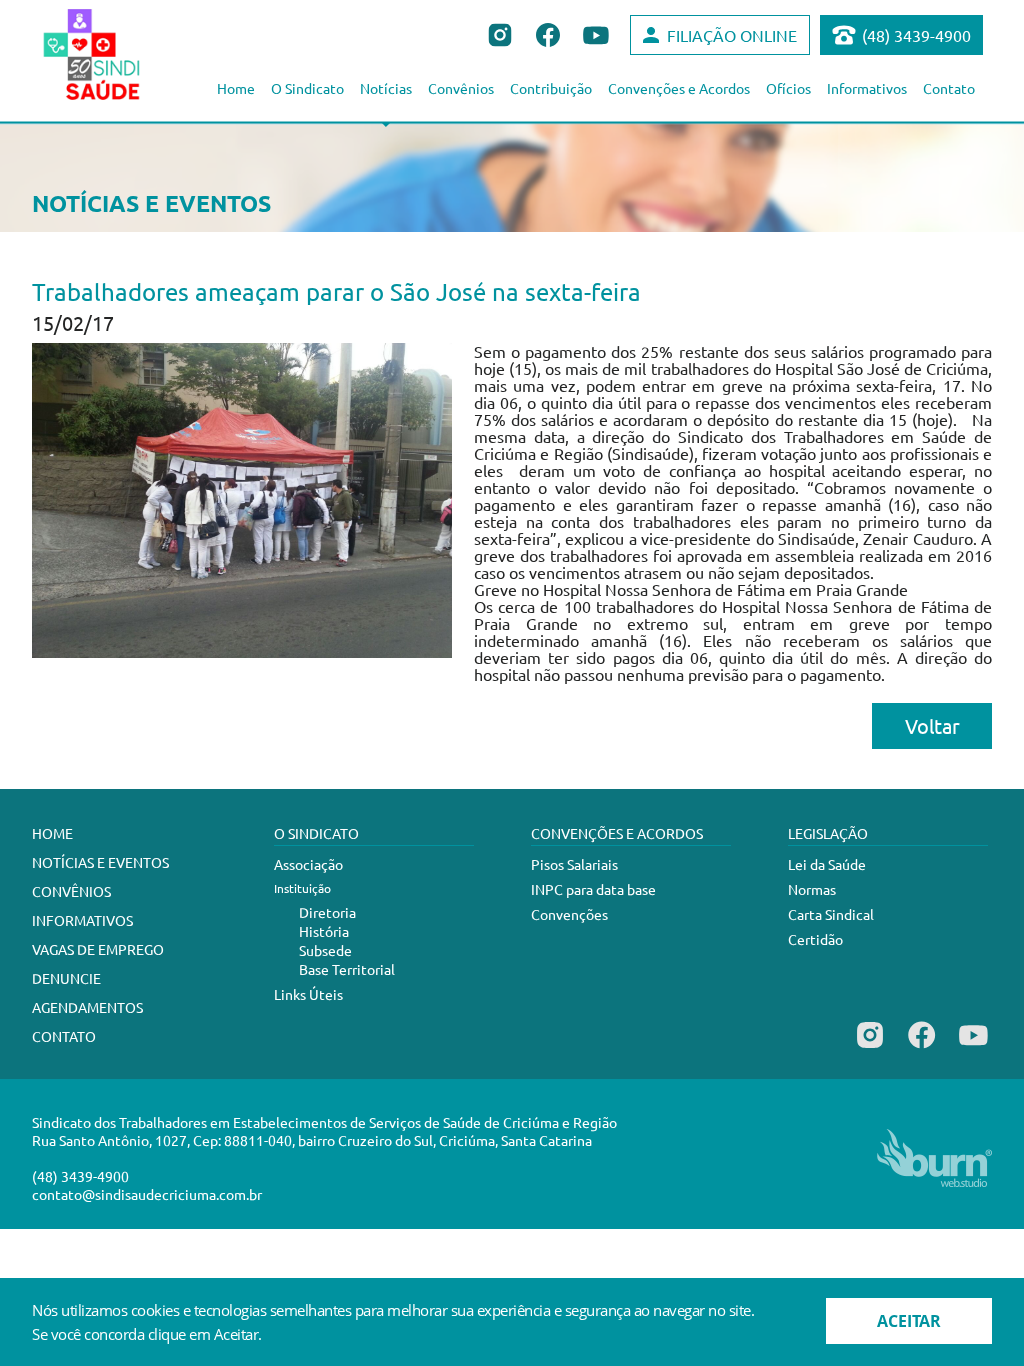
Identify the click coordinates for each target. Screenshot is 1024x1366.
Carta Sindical (831, 914)
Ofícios (788, 88)
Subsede (325, 950)
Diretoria (327, 912)
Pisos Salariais (574, 864)
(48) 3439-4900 (916, 35)
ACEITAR (909, 1321)
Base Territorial (347, 969)
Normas (812, 889)
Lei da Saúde (827, 864)
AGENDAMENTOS (87, 1007)
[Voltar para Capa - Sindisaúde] (113, 54)
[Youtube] (973, 1048)
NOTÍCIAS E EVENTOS (100, 862)
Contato (949, 88)
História (324, 931)
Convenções (569, 914)
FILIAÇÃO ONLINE (732, 35)
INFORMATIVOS (82, 920)
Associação (308, 864)
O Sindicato (307, 88)
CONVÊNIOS (71, 891)
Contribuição (551, 88)
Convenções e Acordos (679, 88)
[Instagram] (870, 1048)
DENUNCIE (66, 978)
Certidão (815, 939)
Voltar (932, 725)
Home (236, 88)
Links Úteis (308, 994)
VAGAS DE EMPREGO (98, 949)
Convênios (461, 88)
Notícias (386, 88)
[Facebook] (921, 1048)
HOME (52, 833)
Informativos (867, 88)
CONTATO (64, 1036)
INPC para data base (593, 889)
